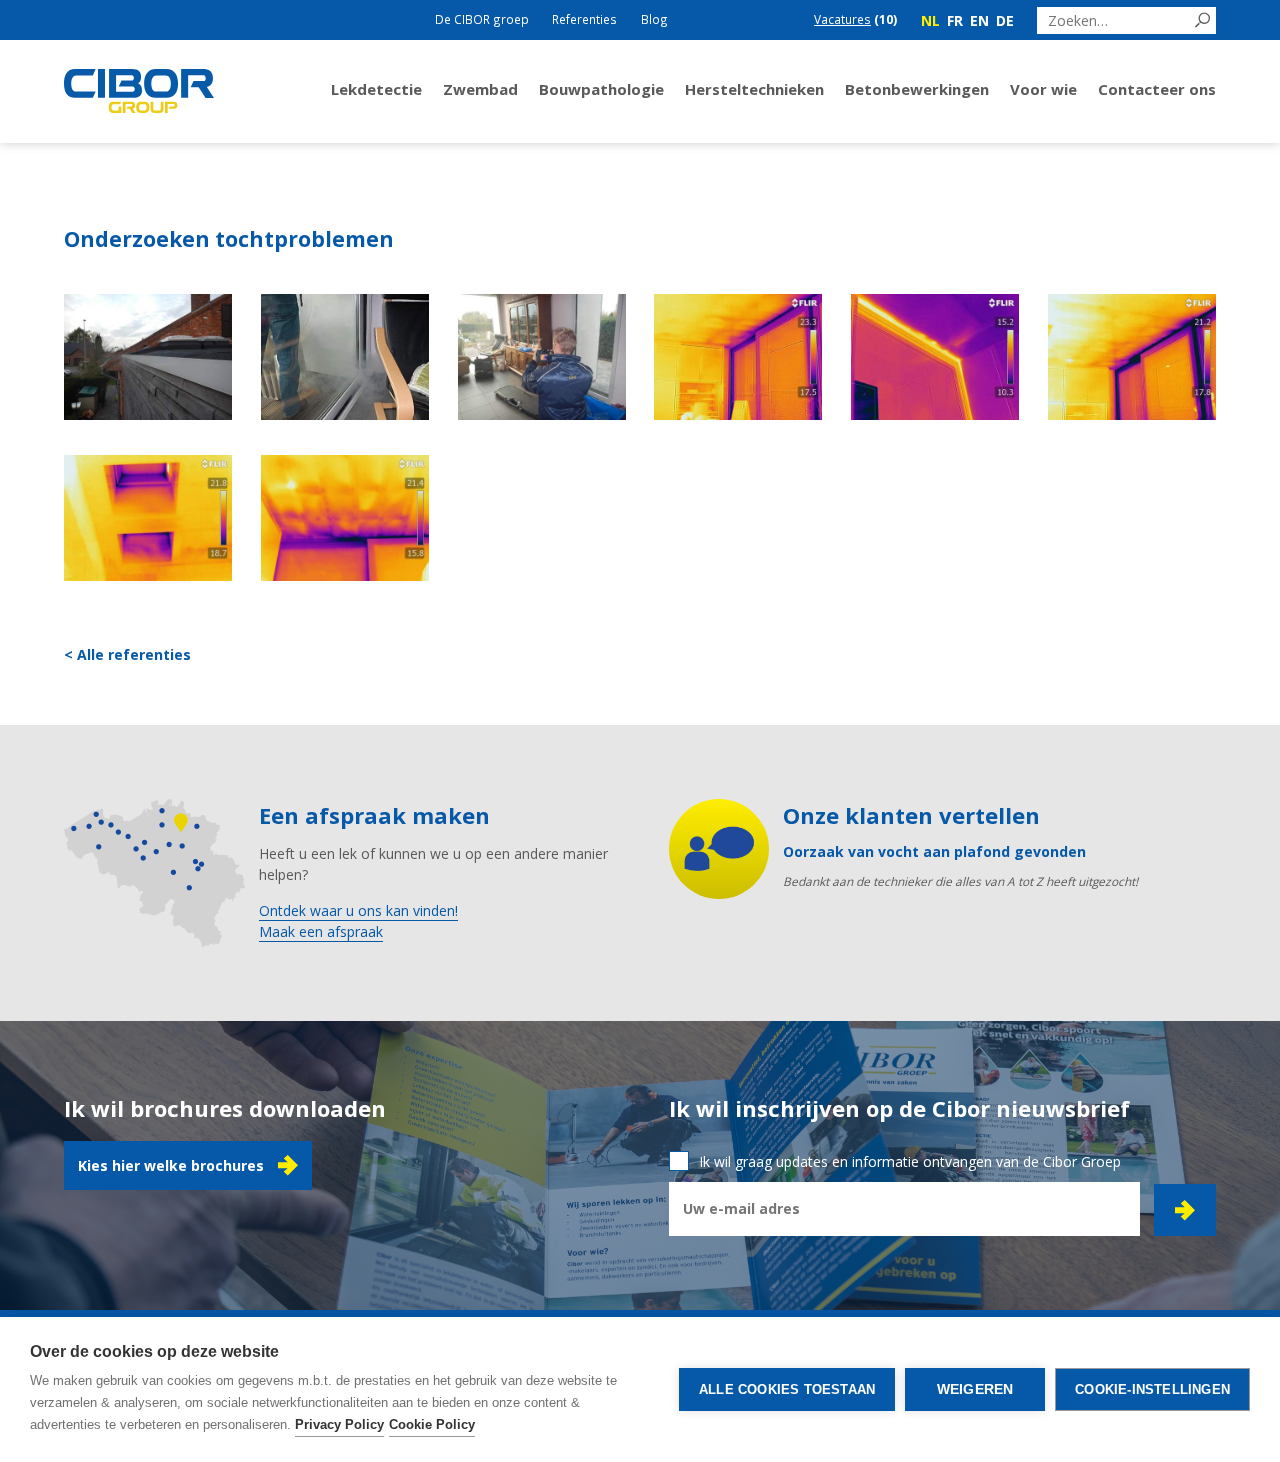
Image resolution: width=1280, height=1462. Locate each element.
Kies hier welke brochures (171, 1165)
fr (955, 20)
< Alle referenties (127, 654)
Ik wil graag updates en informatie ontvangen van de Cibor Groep (910, 1161)
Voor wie (1043, 89)
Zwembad (480, 89)
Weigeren (975, 1389)
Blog (654, 19)
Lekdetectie (376, 89)
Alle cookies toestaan (787, 1389)
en (979, 20)
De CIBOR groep (482, 19)
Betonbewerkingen (917, 89)
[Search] (1202, 20)
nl (930, 20)
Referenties (584, 19)
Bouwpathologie (601, 89)
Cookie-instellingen (1152, 1389)
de (1005, 20)
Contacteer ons (1157, 89)
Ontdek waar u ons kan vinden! (358, 910)
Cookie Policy (432, 1424)
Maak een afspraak (321, 931)
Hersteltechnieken (754, 89)
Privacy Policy (339, 1424)
